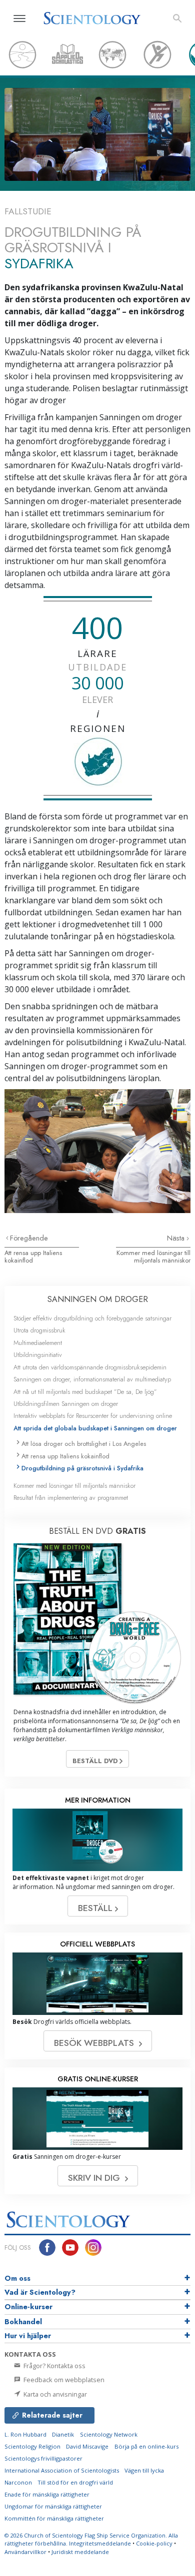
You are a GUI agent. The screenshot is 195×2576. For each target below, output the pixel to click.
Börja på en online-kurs (146, 2446)
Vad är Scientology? (40, 2292)
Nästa (177, 1238)
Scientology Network (109, 2434)
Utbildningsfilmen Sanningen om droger (66, 1404)
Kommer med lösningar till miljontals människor (153, 1257)
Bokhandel (23, 2322)
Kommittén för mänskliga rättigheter (54, 2518)
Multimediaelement (38, 1343)
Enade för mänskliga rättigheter (47, 2494)
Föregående (29, 1238)
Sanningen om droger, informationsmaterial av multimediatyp (92, 1379)
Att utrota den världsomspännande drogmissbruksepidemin (90, 1367)
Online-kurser (28, 2307)
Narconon (18, 2482)
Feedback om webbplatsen (63, 2380)
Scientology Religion (32, 2446)
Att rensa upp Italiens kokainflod (33, 1257)
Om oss (17, 2278)
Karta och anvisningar (54, 2394)
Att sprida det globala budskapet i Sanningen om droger (95, 1428)
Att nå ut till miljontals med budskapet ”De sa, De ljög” (85, 1392)
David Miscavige (87, 2446)
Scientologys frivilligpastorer (43, 2458)
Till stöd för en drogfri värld (75, 2482)
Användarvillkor (25, 2552)
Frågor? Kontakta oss (54, 2366)
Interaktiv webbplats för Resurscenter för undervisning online (93, 1416)
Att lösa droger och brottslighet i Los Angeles (84, 1444)
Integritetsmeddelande (100, 2543)
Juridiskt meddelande (80, 2552)
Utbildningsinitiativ (38, 1355)
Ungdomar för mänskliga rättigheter (53, 2506)
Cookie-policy (154, 2543)
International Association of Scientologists (62, 2470)
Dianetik (63, 2434)
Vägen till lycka (144, 2470)
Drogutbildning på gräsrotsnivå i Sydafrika (82, 1468)
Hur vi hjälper (28, 2336)
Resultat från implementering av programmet (71, 1498)
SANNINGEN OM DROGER (98, 1299)
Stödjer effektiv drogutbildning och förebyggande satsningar (92, 1318)
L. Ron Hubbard (25, 2434)
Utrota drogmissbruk (39, 1330)
